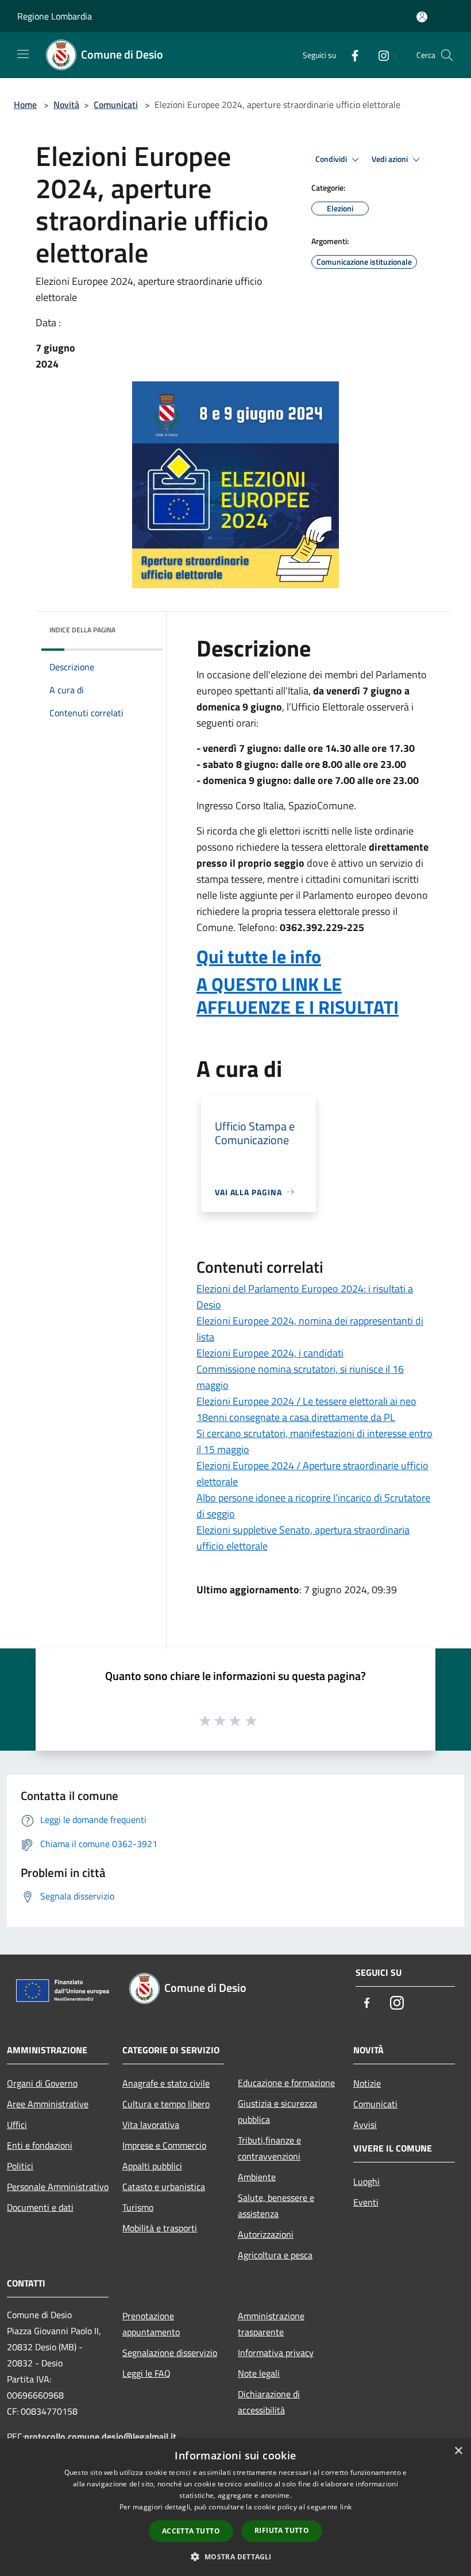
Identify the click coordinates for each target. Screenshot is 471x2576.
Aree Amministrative (48, 2104)
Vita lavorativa (151, 2125)
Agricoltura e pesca (275, 2255)
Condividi (332, 159)
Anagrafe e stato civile (166, 2083)
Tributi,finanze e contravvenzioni (269, 2148)
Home (25, 105)
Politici (20, 2166)
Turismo (138, 2207)
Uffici (17, 2125)
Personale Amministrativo (58, 2187)
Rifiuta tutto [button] (282, 2530)
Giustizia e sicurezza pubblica (277, 2111)
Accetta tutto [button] (191, 2531)
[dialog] (235, 2507)
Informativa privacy (276, 2353)
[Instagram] (379, 55)
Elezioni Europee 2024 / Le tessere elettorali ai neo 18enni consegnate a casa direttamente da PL (306, 1409)
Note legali (259, 2373)
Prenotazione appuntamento (151, 2324)
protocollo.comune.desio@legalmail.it (100, 2436)
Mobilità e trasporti (160, 2228)
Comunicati (116, 105)
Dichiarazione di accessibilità (269, 2402)
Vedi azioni (391, 159)
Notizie (367, 2083)
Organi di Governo (42, 2083)
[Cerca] (447, 55)
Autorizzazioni (266, 2234)
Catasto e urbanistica (164, 2187)
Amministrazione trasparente (271, 2324)
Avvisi (365, 2125)
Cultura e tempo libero (166, 2104)
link (346, 2507)
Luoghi (366, 2181)
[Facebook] (350, 55)
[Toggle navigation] (23, 54)
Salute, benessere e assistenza (276, 2206)
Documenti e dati (40, 2207)
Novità (66, 105)
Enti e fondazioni (40, 2145)
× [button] (458, 2451)
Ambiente (257, 2177)
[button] (235, 2556)
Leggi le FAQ (146, 2373)
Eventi (366, 2202)
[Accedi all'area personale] (422, 17)
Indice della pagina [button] (82, 630)
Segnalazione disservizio (170, 2353)
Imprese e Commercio (164, 2145)
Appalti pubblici (152, 2166)
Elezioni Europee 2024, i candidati (270, 1353)
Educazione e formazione (286, 2083)
